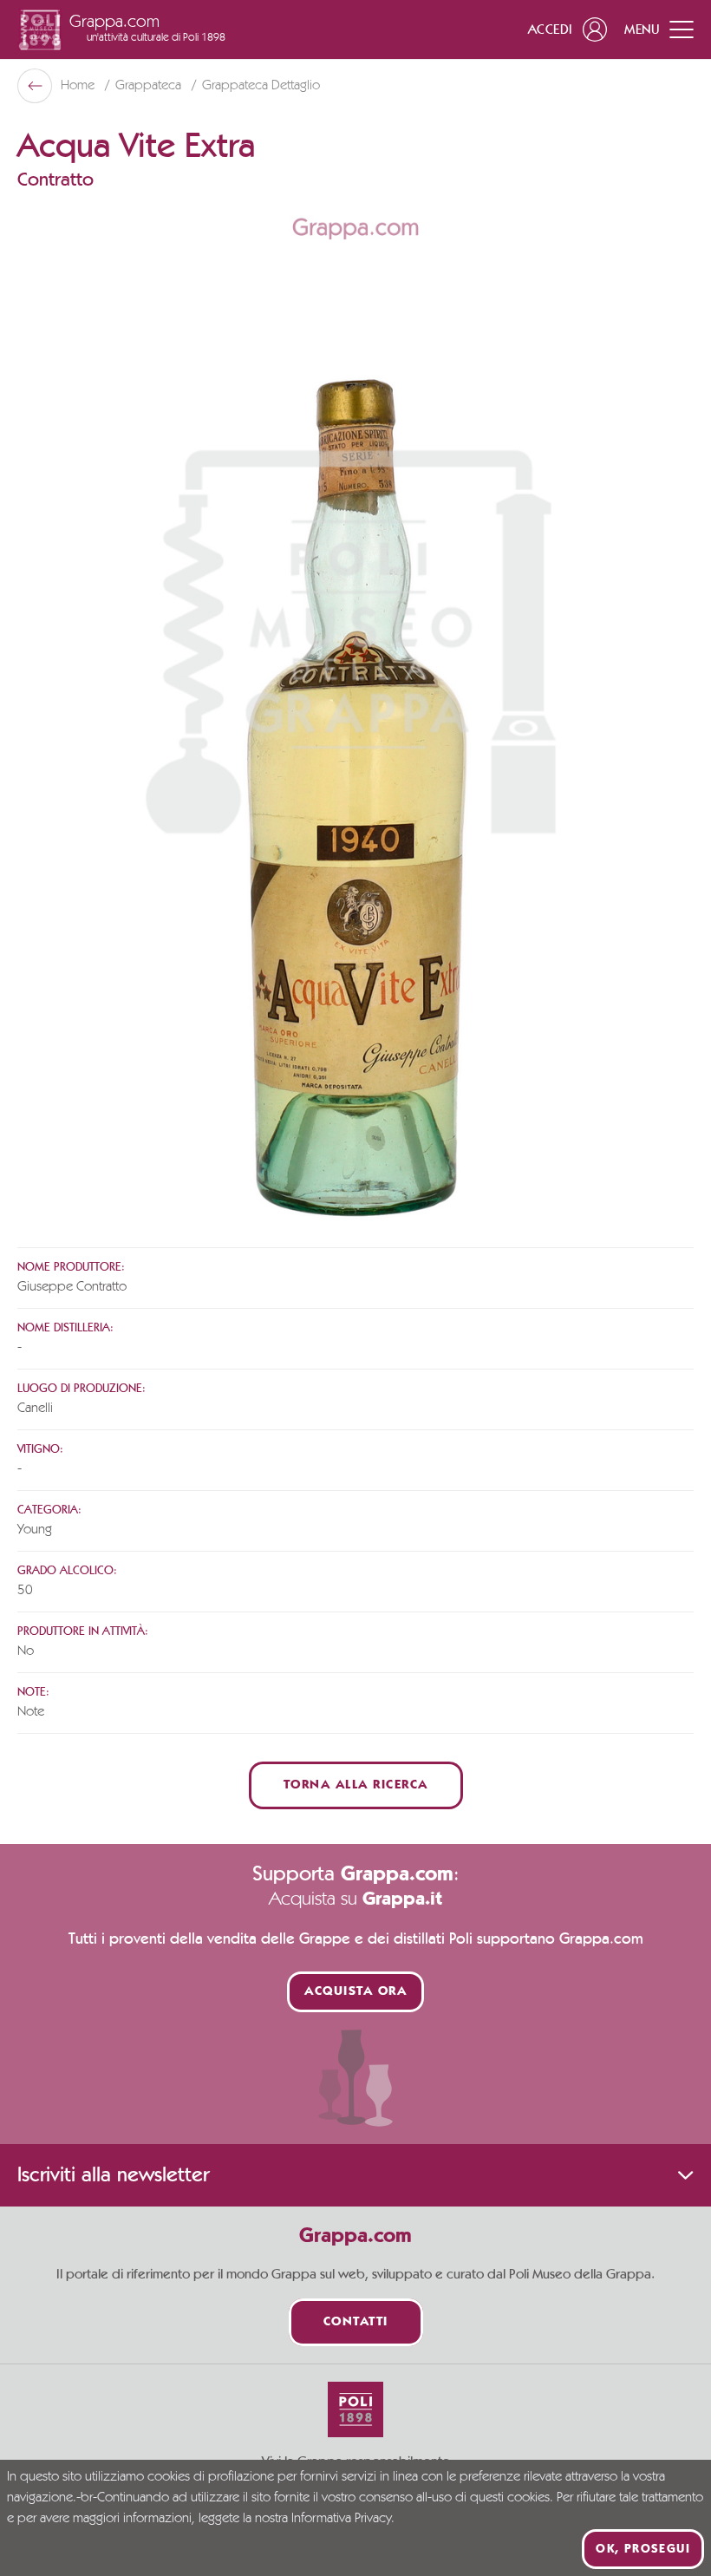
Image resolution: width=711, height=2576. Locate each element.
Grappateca (150, 86)
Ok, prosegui (643, 2549)
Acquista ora (355, 1992)
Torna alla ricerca (356, 1785)
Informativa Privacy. (343, 2519)
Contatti (356, 2322)
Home (79, 86)
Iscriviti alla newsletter (113, 2175)
